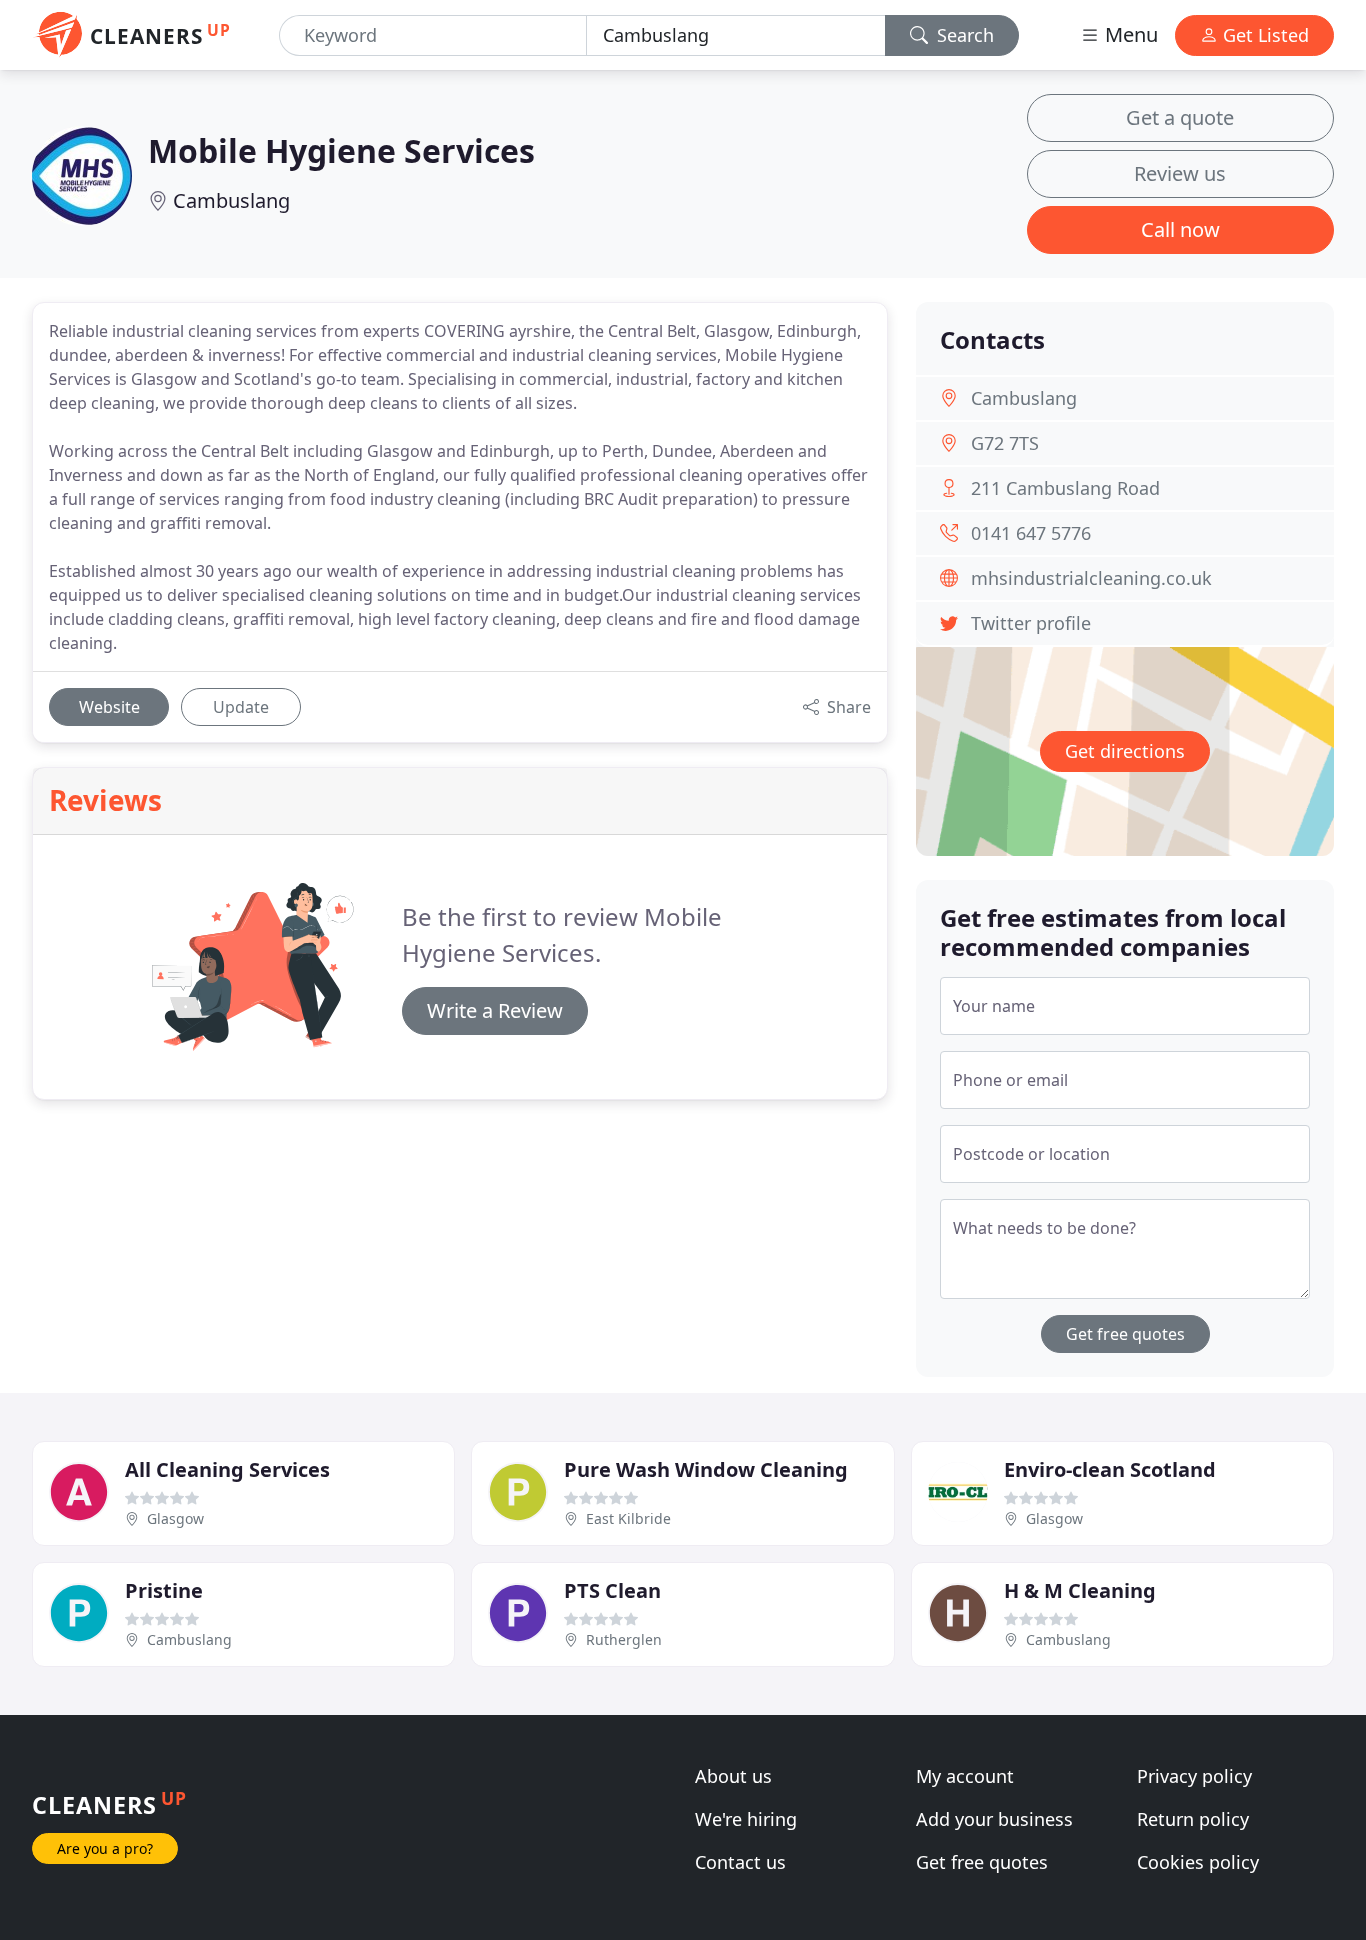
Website (109, 707)
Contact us (740, 1862)
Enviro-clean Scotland (1110, 1469)
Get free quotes (1125, 1334)
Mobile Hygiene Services (341, 150)
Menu (1129, 34)
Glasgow (175, 1518)
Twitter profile (1031, 623)
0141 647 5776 (1031, 533)
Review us (1180, 173)
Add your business (994, 1819)
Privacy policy (1194, 1776)
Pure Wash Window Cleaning (706, 1469)
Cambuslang (231, 200)
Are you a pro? (105, 1848)
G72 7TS (1005, 443)
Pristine (164, 1590)
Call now (1180, 229)
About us (733, 1776)
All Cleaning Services (227, 1469)
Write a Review (495, 1010)
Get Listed (1263, 35)
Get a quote (1180, 117)
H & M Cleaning (1080, 1590)
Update (241, 707)
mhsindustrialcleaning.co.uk (1091, 578)
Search (963, 35)
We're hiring (746, 1819)
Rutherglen (624, 1639)
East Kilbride (628, 1518)
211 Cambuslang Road (1065, 488)
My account (965, 1776)
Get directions (1125, 751)
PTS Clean (612, 1590)
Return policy (1193, 1819)
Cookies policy (1198, 1862)
